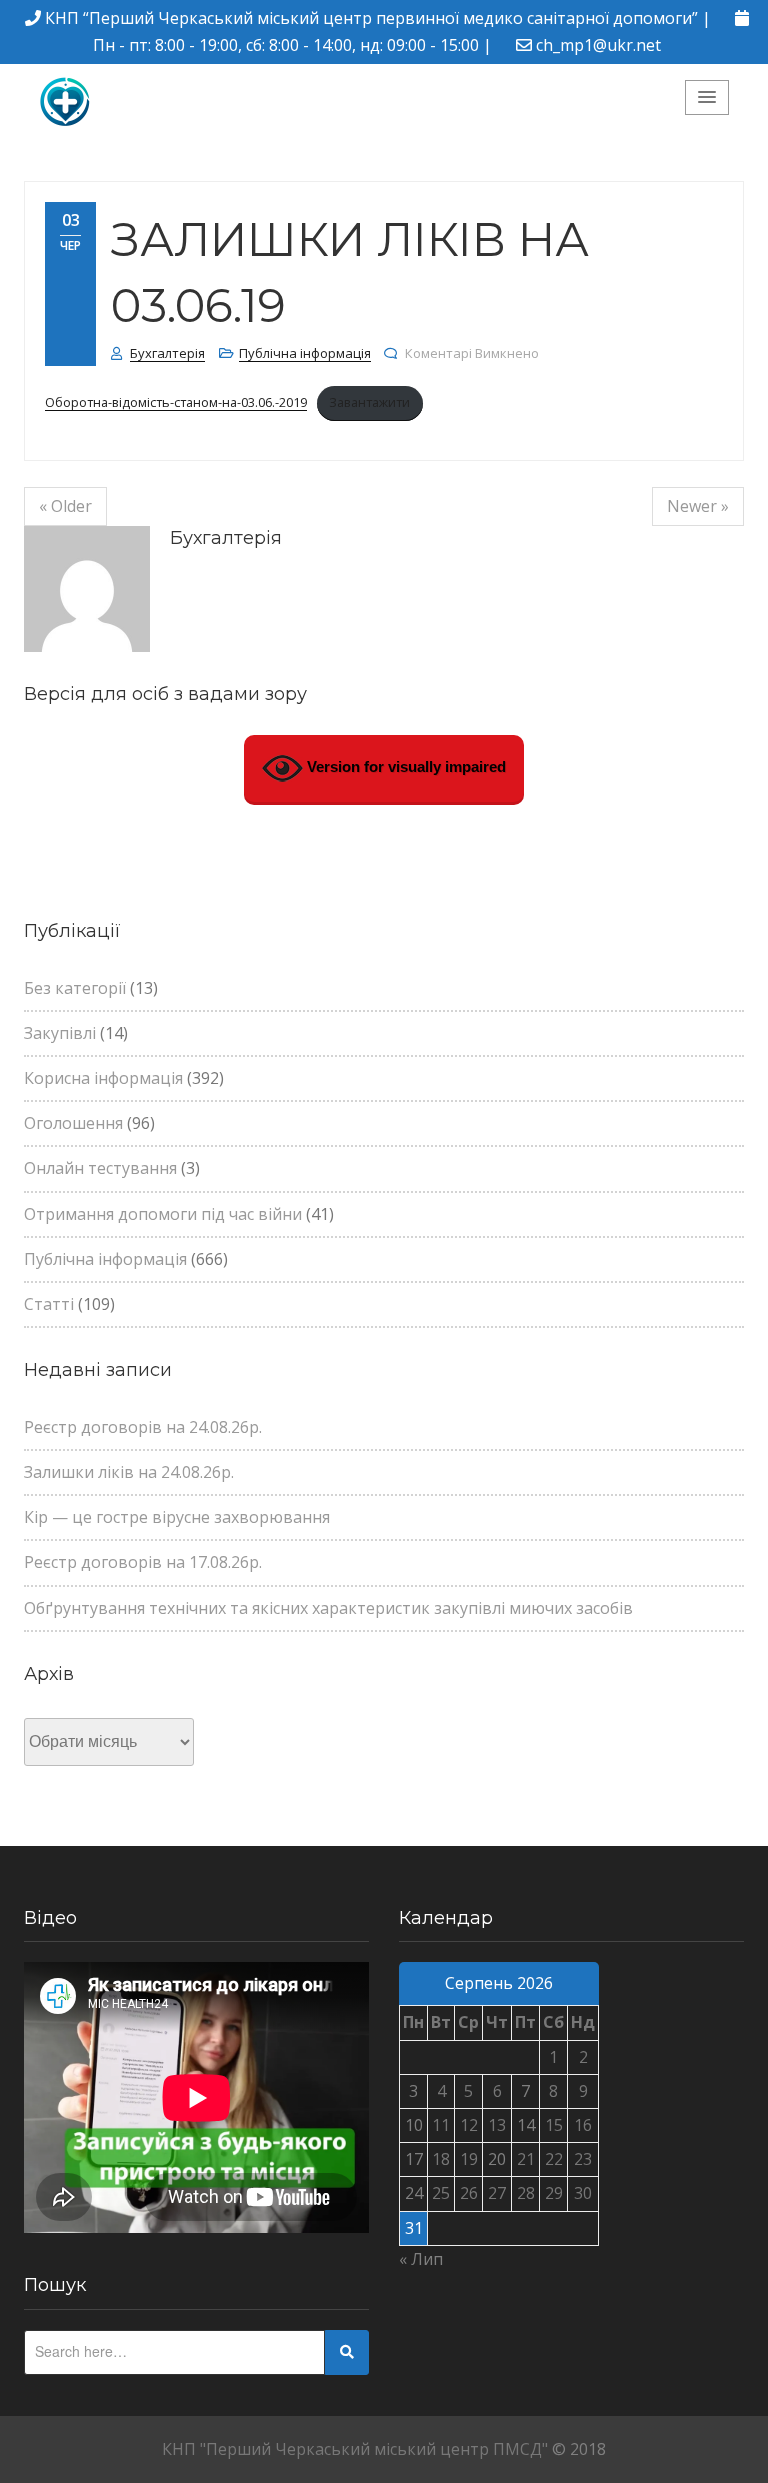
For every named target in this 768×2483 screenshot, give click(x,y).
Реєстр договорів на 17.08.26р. (143, 1562)
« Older (65, 506)
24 (414, 2193)
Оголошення (73, 1123)
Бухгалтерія (167, 353)
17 (414, 2159)
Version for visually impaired (404, 766)
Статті (49, 1304)
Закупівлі (60, 1033)
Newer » (698, 506)
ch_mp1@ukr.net (598, 45)
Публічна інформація (305, 353)
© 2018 (579, 2449)
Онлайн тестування (100, 1168)
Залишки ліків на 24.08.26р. (129, 1472)
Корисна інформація (103, 1078)
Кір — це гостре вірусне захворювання (177, 1517)
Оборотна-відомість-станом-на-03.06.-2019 (176, 402)
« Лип (421, 2259)
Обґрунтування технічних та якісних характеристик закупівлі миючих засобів (328, 1608)
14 (526, 2125)
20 (497, 2159)
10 (414, 2125)
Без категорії (75, 988)
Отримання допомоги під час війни (163, 1214)
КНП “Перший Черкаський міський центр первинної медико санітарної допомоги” (371, 18)
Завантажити (369, 402)
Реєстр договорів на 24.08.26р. (143, 1427)
